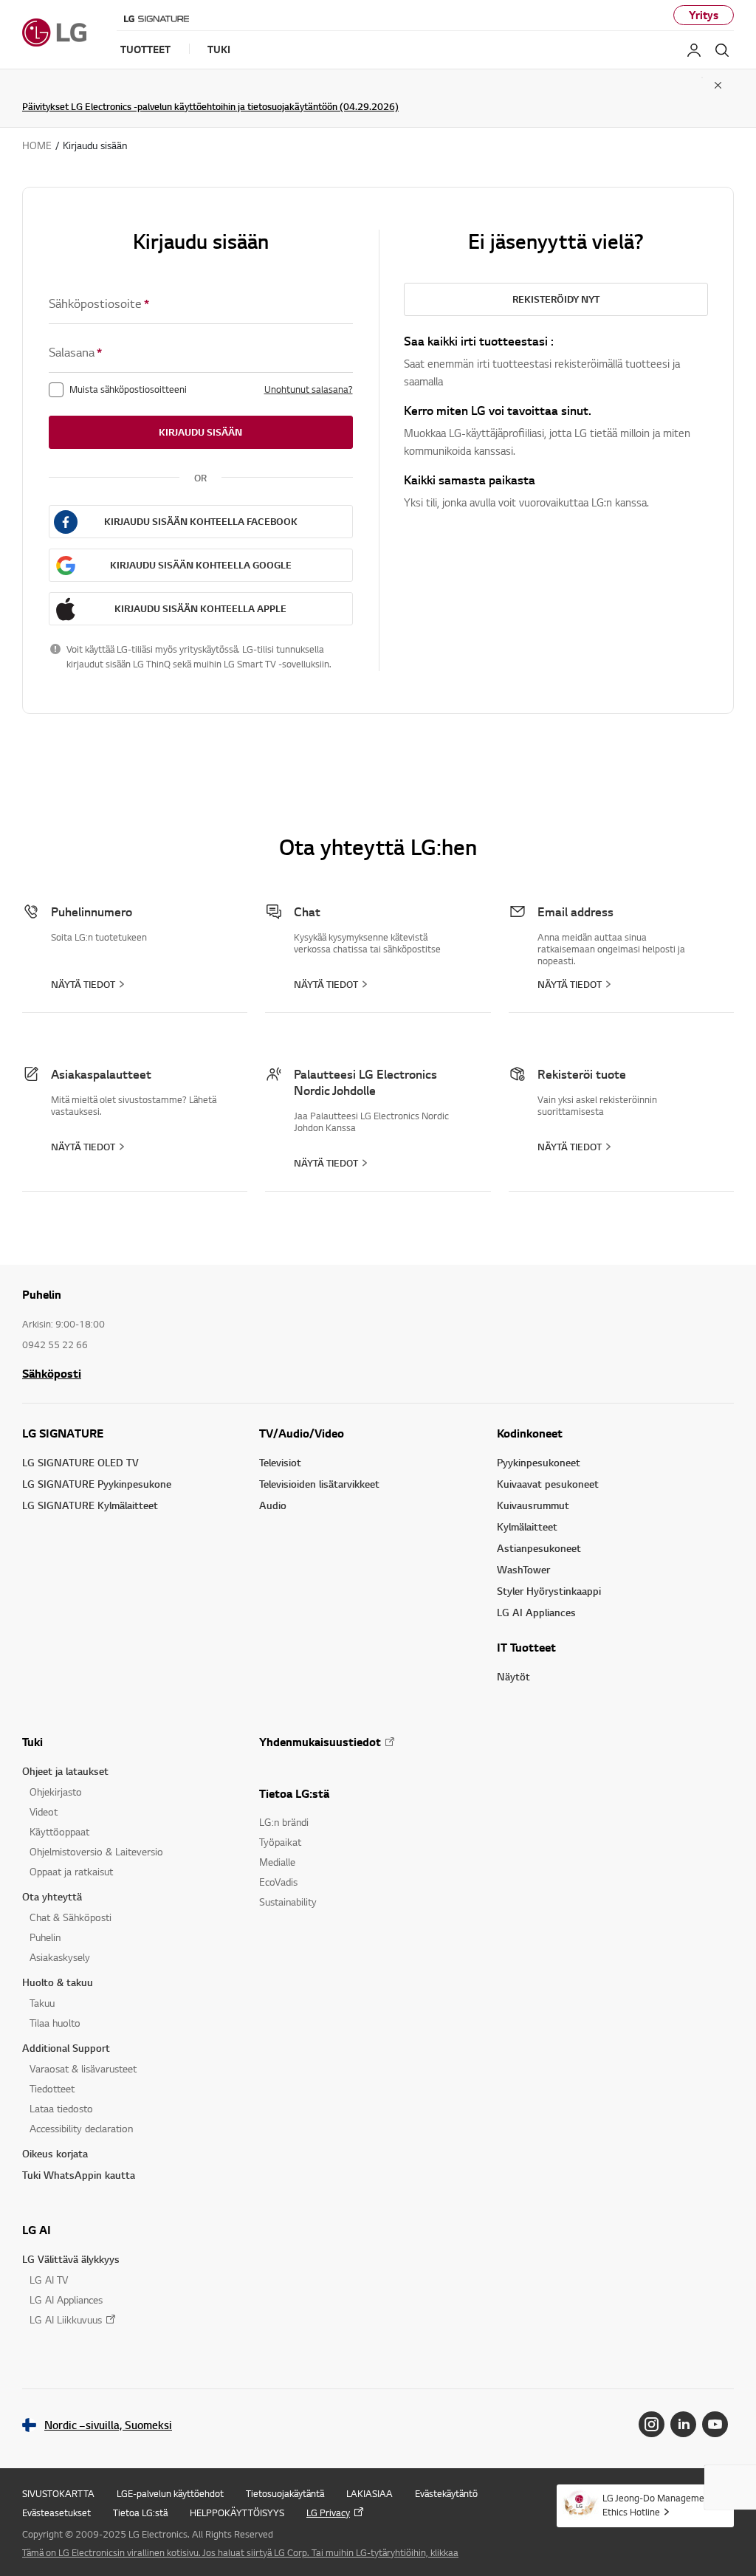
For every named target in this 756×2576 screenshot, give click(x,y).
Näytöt (513, 1676)
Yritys (704, 15)
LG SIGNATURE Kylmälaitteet (90, 1505)
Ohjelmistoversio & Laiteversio (96, 1851)
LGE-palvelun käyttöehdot (170, 2493)
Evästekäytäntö (446, 2493)
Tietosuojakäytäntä (285, 2493)
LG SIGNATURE (63, 1433)
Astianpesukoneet (539, 1548)
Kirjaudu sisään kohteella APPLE (200, 608)
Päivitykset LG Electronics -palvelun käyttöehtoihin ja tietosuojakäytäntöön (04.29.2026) (210, 106)
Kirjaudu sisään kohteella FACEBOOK (201, 521)
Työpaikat (280, 1842)
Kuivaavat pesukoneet (548, 1484)
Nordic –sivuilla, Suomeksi (108, 2425)
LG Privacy (328, 2513)
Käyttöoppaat (59, 1831)
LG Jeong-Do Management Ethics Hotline (658, 2505)
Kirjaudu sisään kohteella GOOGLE (201, 565)
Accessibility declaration (81, 2128)
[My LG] (694, 50)
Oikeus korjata (55, 2153)
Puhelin (45, 1937)
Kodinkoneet (530, 1433)
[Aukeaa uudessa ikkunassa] (652, 2424)
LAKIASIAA (370, 2493)
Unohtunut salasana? (309, 389)
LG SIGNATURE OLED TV (80, 1462)
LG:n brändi (284, 1822)
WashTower (523, 1569)
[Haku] (722, 50)
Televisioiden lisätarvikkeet (319, 1484)
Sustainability (288, 1902)
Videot (44, 1811)
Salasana (75, 352)
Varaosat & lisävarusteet (83, 2068)
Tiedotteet (52, 2088)
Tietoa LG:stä (294, 1793)
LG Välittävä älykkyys (71, 2259)
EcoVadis (278, 1882)
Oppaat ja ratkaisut (71, 1871)
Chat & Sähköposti (71, 1917)
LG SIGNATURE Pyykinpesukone (97, 1484)
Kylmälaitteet (527, 1526)
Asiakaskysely (60, 1957)
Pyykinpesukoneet (539, 1462)
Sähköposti (52, 1373)
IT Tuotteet (526, 1647)
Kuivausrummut (533, 1505)
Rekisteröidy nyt (556, 299)
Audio (273, 1505)
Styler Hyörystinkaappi (549, 1591)
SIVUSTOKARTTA (58, 2493)
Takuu (42, 2003)
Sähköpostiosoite (99, 303)
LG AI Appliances (536, 1612)
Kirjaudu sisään (200, 432)
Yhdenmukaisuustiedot (320, 1742)
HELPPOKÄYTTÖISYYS (237, 2513)
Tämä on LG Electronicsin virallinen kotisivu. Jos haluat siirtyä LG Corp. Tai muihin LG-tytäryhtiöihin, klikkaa (240, 2552)
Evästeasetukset (56, 2513)
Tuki (32, 1742)
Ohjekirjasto (56, 1792)
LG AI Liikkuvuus (66, 2319)
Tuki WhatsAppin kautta (79, 2175)
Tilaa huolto (55, 2023)
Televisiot (280, 1462)
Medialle (277, 1862)
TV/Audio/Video (302, 1433)
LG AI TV (49, 2280)
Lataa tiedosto (61, 2108)
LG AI (37, 2230)
